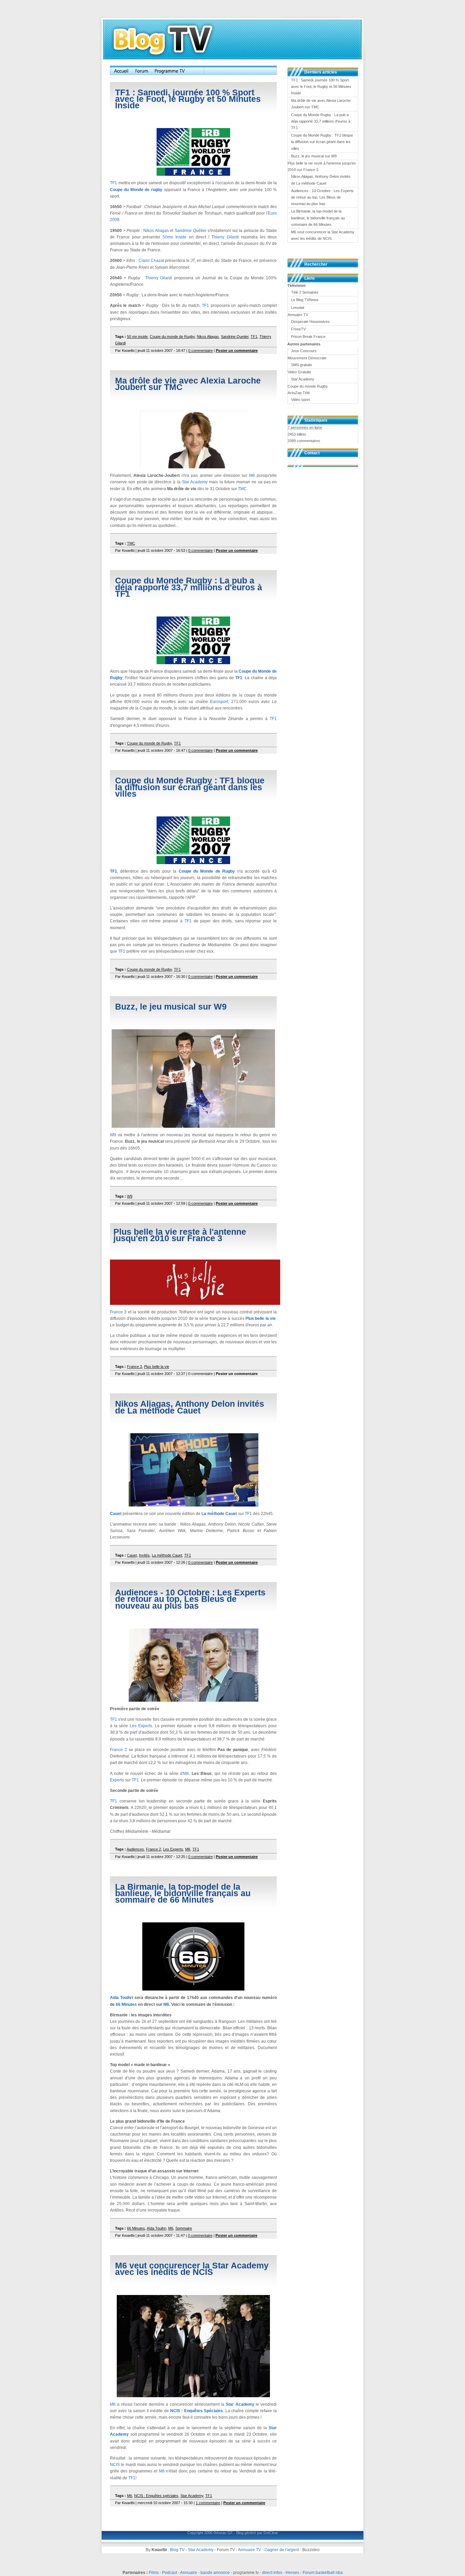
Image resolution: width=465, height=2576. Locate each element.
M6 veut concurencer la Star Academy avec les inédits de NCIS (192, 2269)
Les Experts (141, 1726)
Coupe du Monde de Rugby (207, 871)
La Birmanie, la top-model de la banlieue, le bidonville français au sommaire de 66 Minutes (183, 1893)
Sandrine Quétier (191, 231)
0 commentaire (201, 350)
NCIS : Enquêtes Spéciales (197, 2411)
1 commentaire (208, 2503)
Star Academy (195, 482)
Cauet (116, 1514)
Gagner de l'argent (282, 2550)
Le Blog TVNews (305, 300)
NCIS (115, 2465)
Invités (144, 1555)
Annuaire (189, 2573)
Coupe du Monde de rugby (136, 190)
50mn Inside (175, 237)
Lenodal (298, 308)
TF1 (114, 183)
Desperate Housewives (310, 322)
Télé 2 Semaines (305, 292)
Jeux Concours (304, 351)
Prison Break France (308, 337)
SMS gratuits (302, 365)
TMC (242, 489)
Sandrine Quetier (235, 337)
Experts (117, 1780)
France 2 (118, 1750)
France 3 (118, 1312)
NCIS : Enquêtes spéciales (156, 2496)
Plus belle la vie (261, 1318)
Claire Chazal (151, 261)
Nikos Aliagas (156, 231)
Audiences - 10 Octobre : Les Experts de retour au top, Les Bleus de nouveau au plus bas (190, 1599)
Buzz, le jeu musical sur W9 (171, 1006)
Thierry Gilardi (225, 237)
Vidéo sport (300, 400)
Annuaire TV (250, 2550)
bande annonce (215, 2573)
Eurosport (219, 702)
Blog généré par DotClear (257, 2533)
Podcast (170, 2573)
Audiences (135, 1849)
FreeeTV (298, 329)
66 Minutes (126, 2004)
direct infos (272, 2573)
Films (154, 2573)
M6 (252, 475)
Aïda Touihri (122, 1998)
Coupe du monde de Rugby (172, 337)
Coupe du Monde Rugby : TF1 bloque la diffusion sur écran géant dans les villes (190, 787)
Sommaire (184, 2228)
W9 (113, 1135)
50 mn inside (137, 337)
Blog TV (177, 2550)
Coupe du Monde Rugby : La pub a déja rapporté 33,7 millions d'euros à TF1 (189, 587)
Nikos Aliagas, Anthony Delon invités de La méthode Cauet (190, 1407)
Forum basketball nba (323, 2573)
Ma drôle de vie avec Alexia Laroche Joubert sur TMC (188, 384)
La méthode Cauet (219, 1514)
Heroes (292, 2573)
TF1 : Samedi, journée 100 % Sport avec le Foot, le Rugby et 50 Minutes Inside (188, 99)
